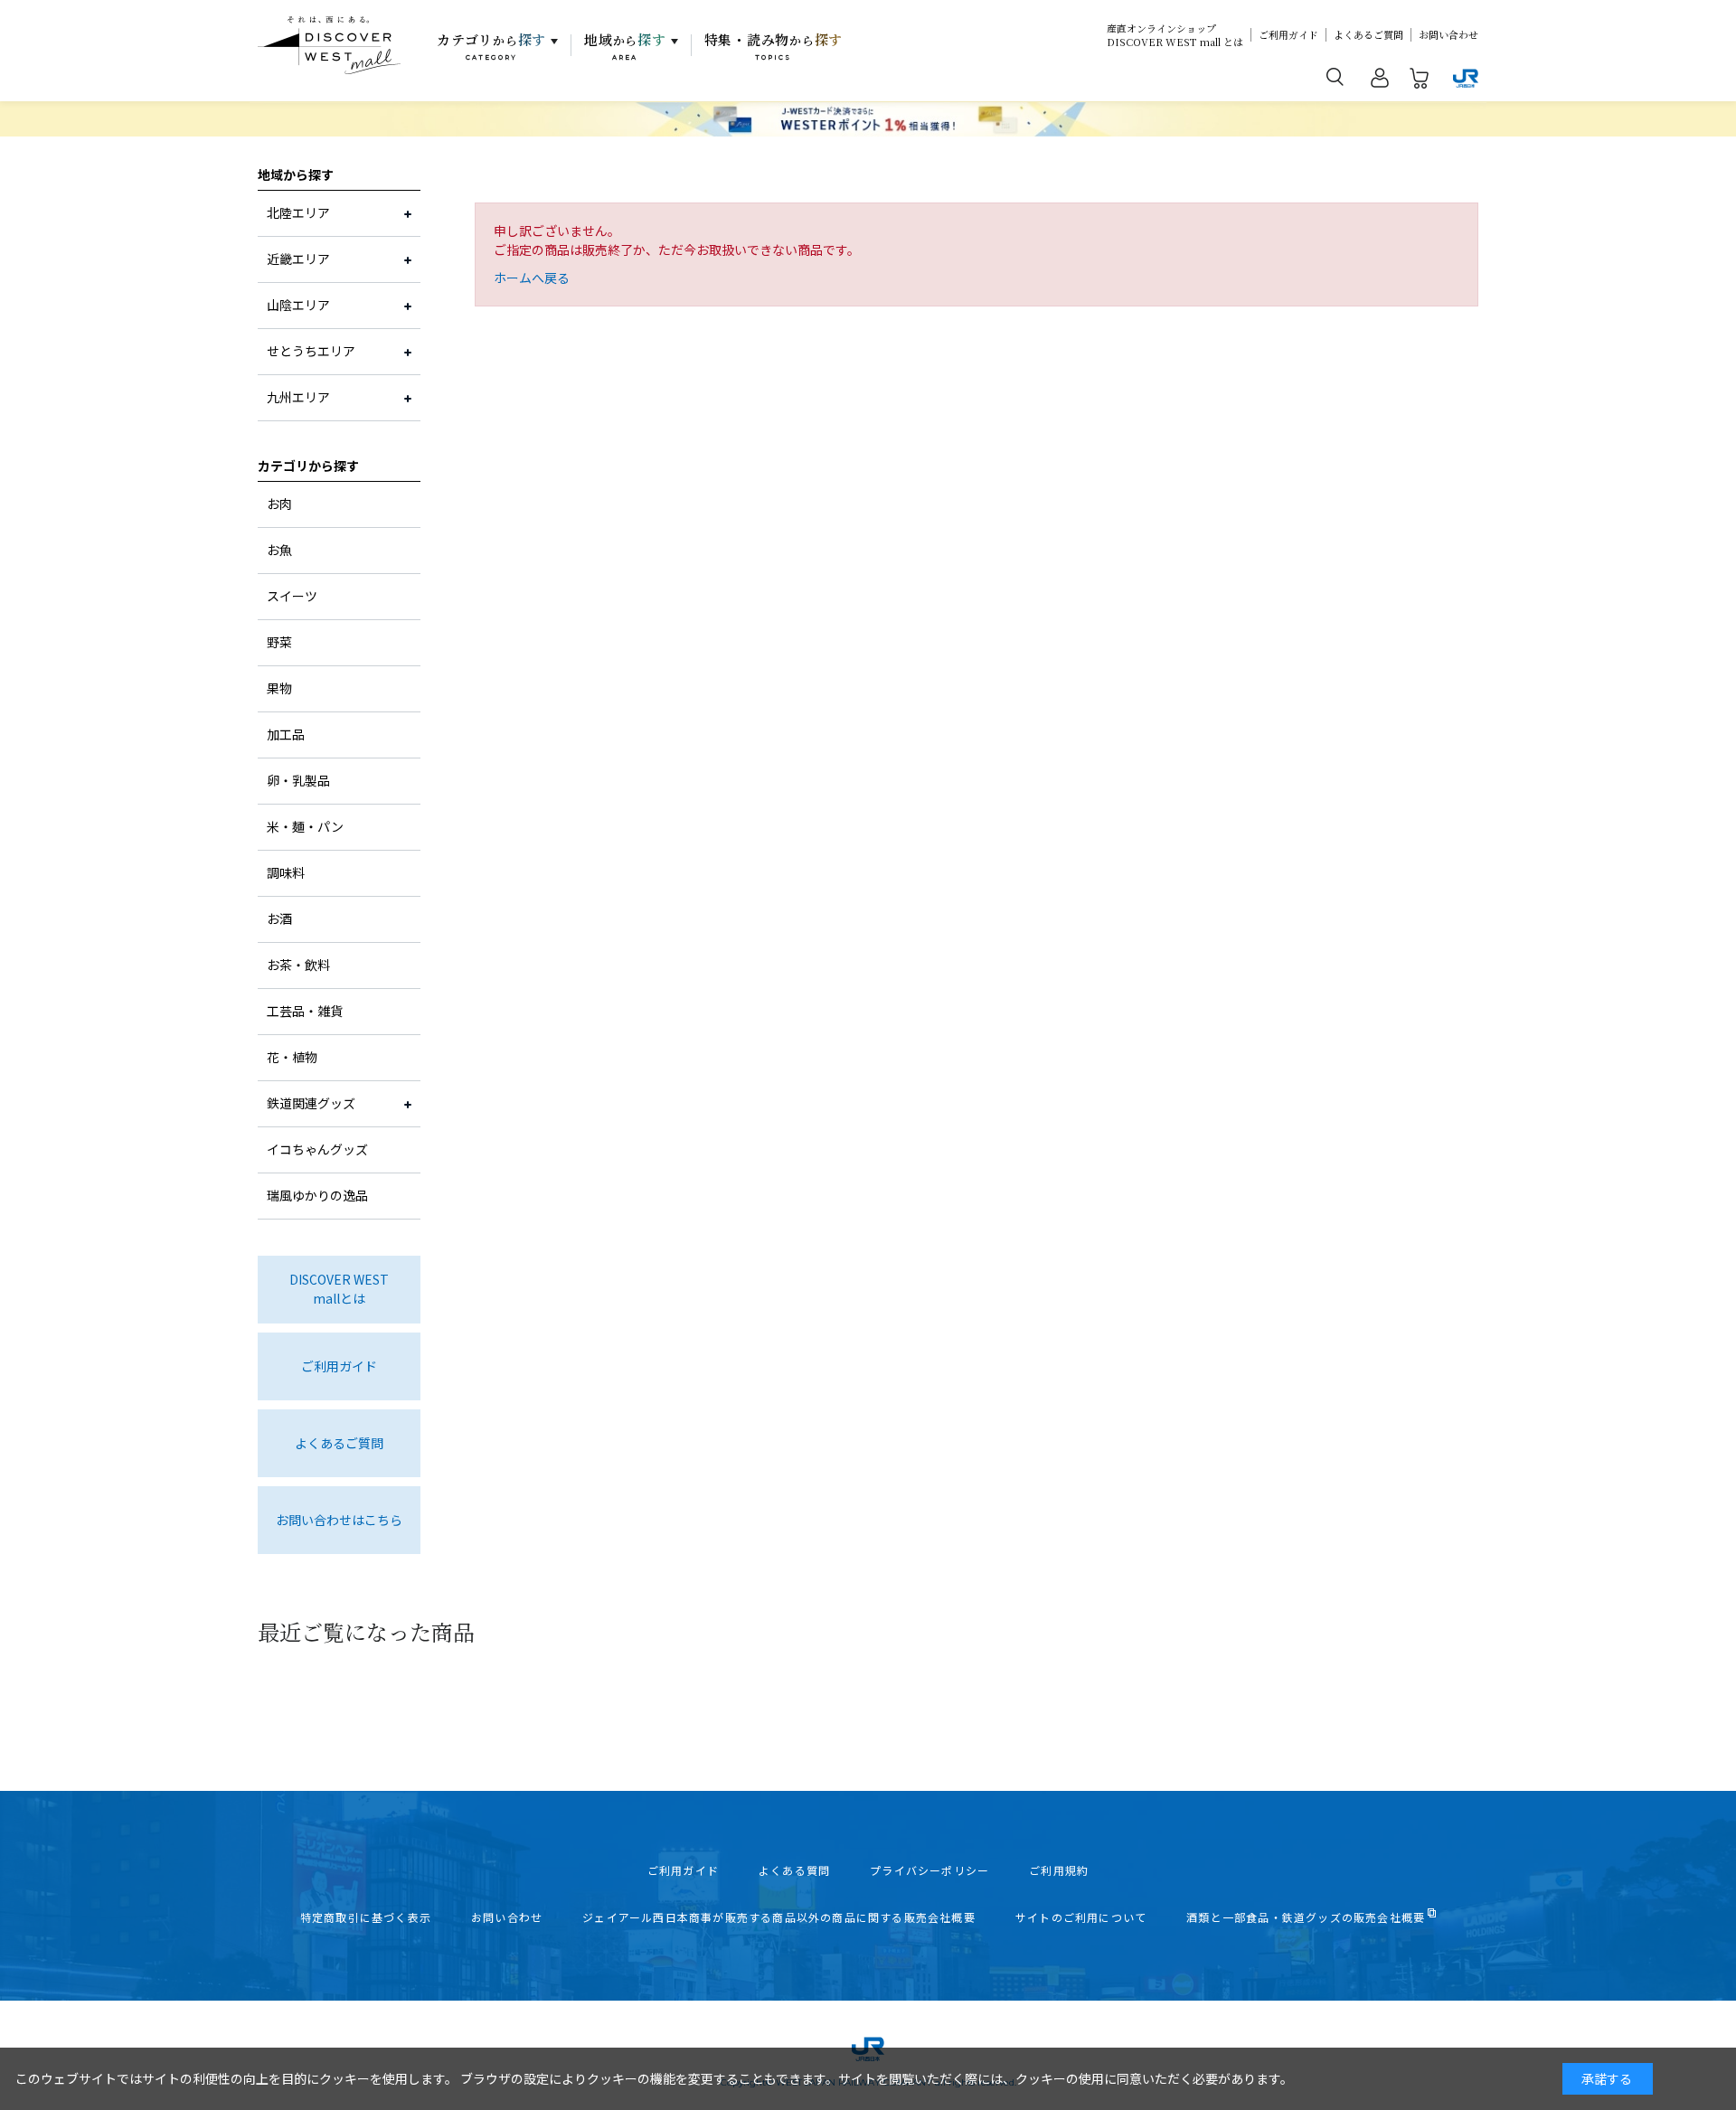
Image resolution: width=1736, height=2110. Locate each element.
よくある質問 (794, 1870)
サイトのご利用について (1081, 1917)
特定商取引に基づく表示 (366, 1917)
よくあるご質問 (1368, 35)
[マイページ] (1380, 81)
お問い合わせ (1448, 35)
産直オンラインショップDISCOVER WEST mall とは (1175, 35)
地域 (625, 46)
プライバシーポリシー (929, 1870)
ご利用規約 (1059, 1870)
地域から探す (296, 174)
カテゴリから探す (308, 466)
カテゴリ (491, 46)
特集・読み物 (774, 46)
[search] (1335, 76)
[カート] (1420, 81)
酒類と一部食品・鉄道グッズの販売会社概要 (1306, 1917)
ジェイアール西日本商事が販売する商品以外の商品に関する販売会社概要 (779, 1917)
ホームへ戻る (532, 278)
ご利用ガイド (1288, 35)
